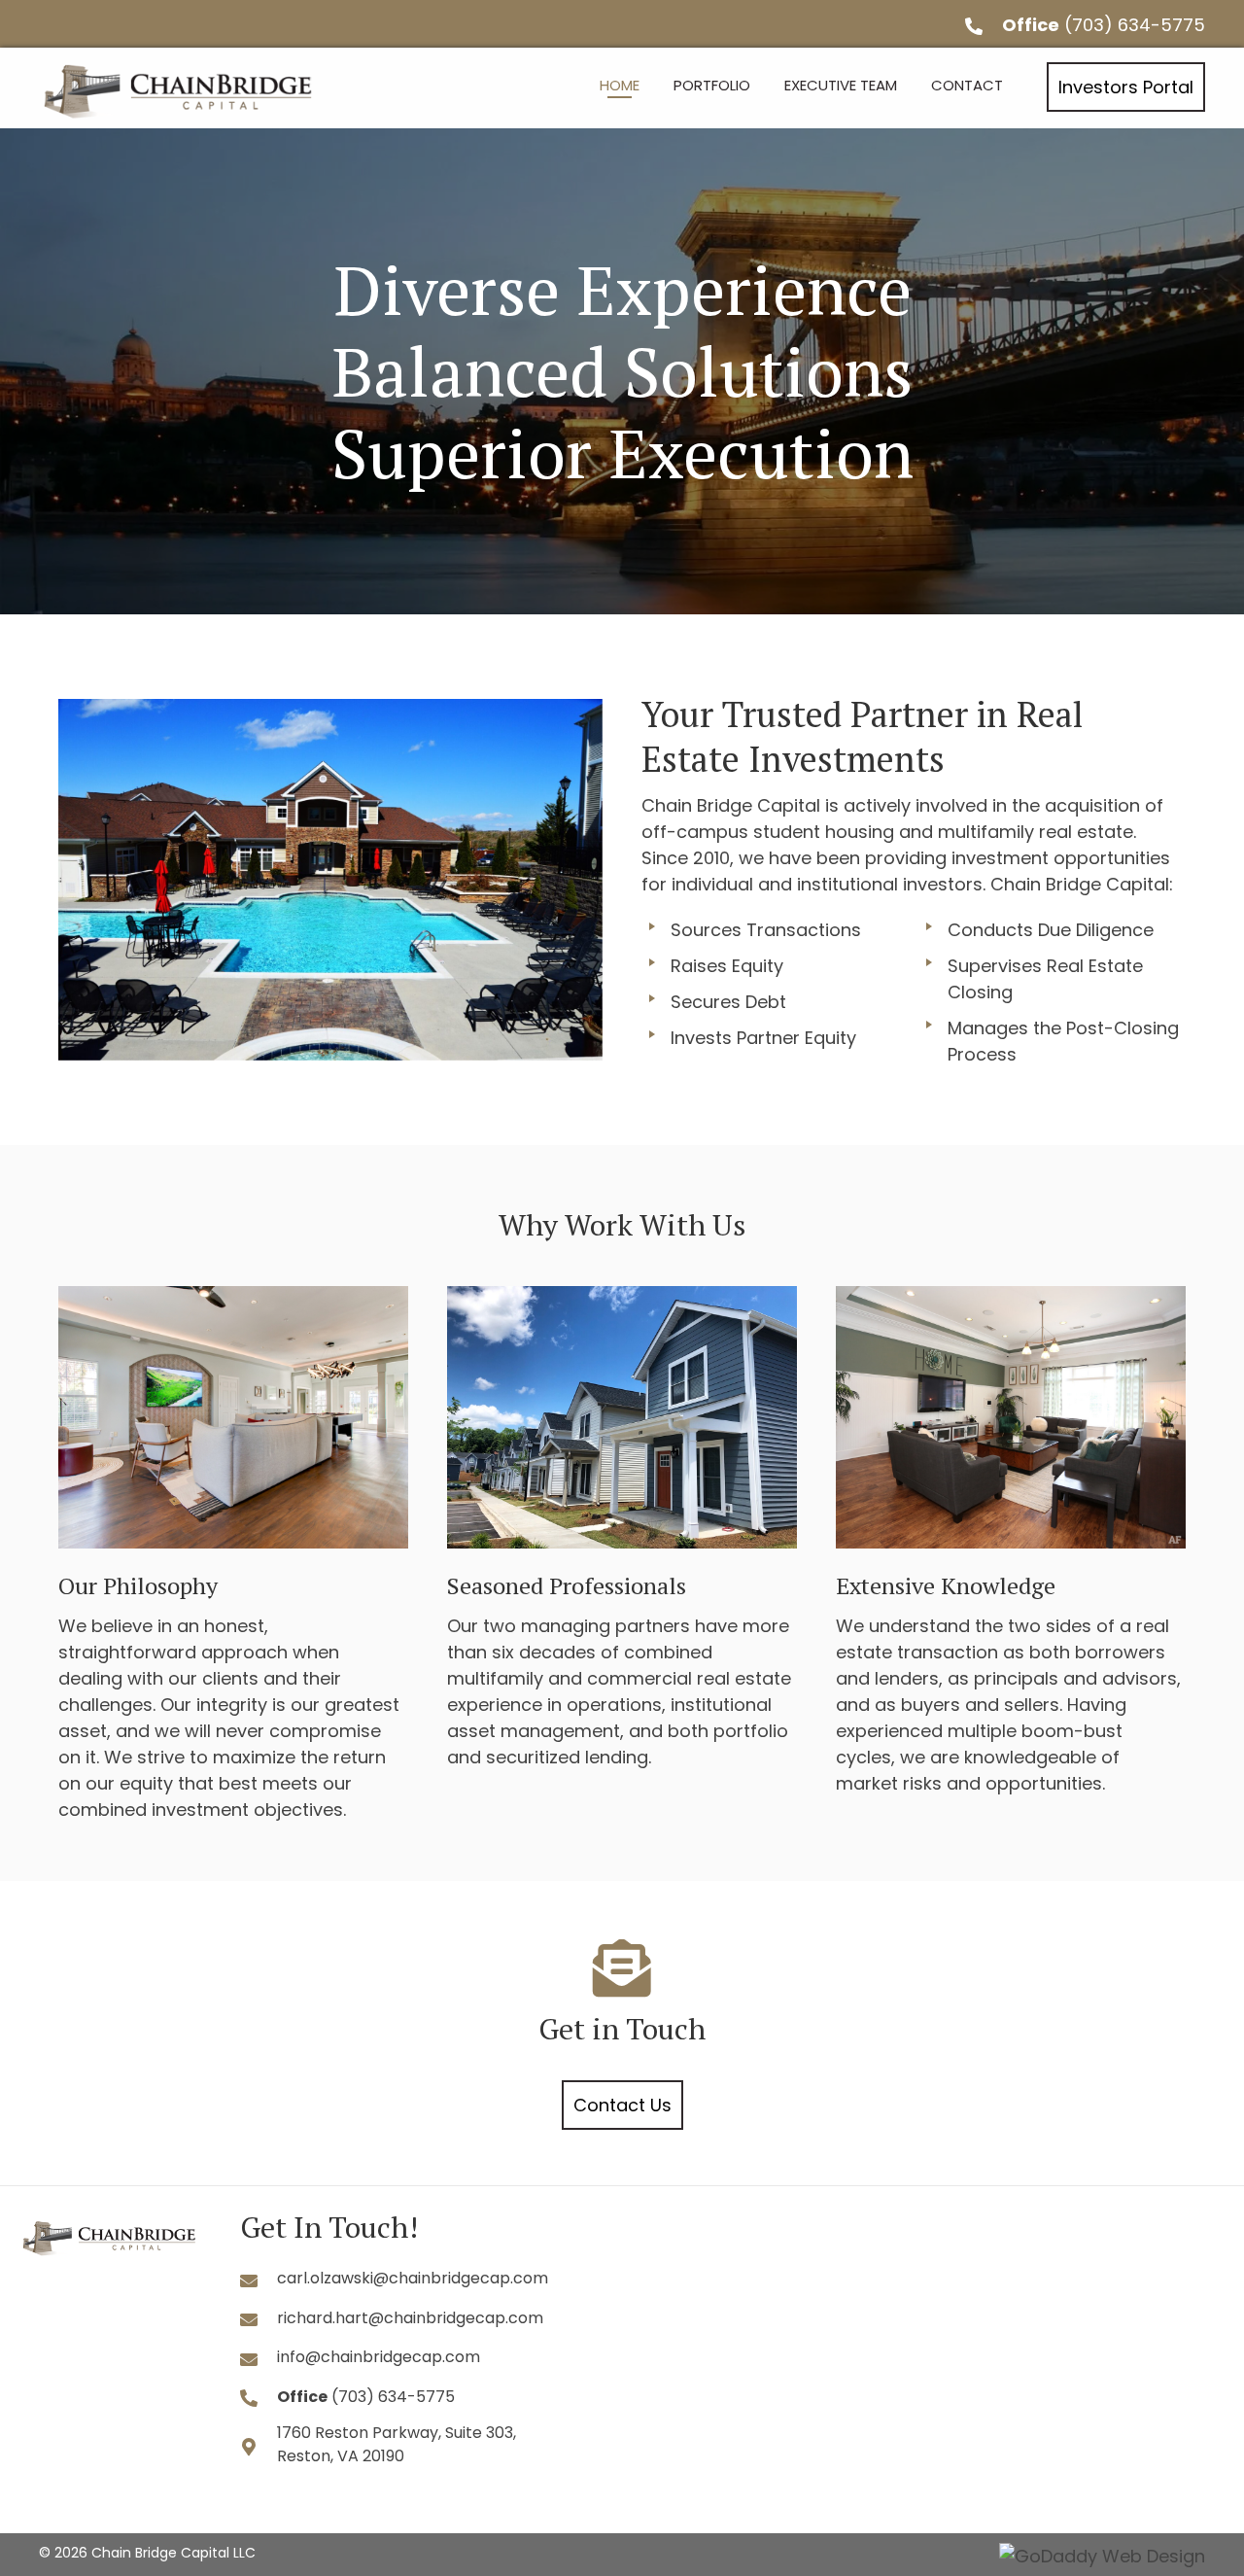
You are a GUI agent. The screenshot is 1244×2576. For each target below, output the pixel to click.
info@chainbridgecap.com (379, 2357)
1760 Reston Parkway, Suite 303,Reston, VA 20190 (397, 2444)
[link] (620, 85)
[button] (1126, 87)
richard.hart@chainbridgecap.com (410, 2318)
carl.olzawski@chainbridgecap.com (413, 2278)
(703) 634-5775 (1135, 25)
